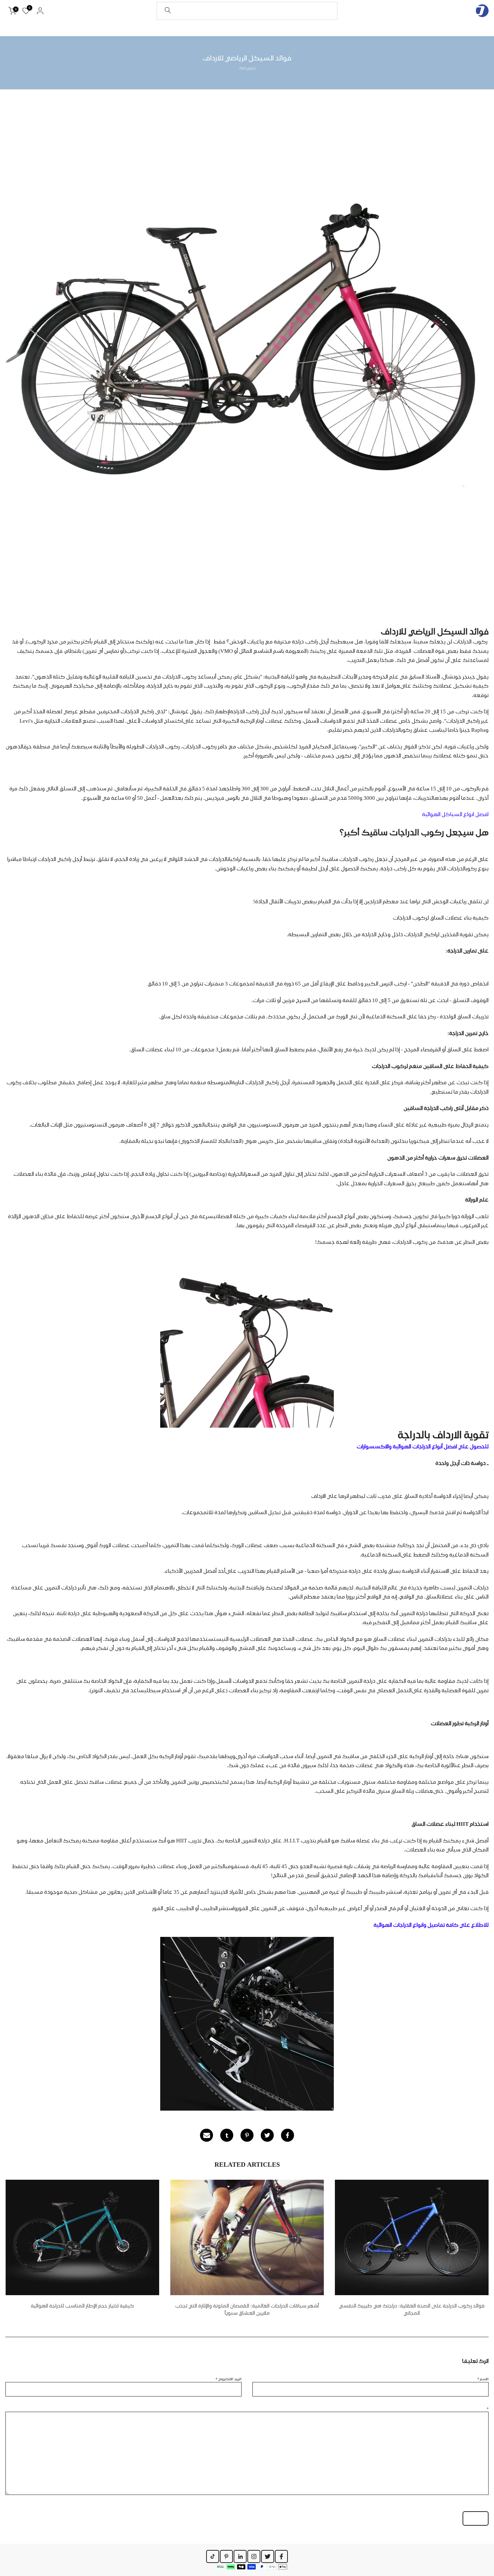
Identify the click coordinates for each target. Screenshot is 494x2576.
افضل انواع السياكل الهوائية (455, 814)
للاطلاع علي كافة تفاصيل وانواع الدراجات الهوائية (431, 1925)
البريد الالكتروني (229, 2379)
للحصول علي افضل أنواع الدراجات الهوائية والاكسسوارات (423, 1447)
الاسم (483, 2379)
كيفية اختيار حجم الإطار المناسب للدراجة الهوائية (82, 2306)
